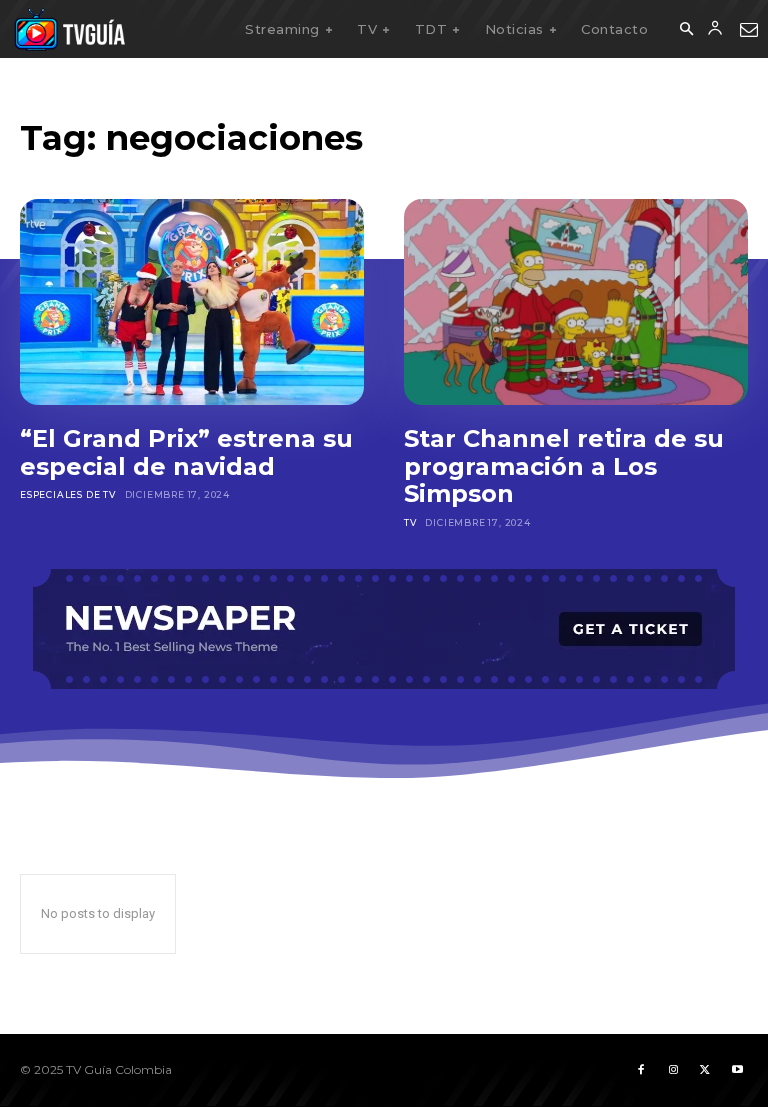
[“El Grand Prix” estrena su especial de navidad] (192, 302)
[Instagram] (673, 1070)
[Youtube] (737, 1070)
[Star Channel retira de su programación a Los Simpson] (576, 302)
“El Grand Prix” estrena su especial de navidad (186, 452)
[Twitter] (705, 1070)
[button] (686, 30)
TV (410, 522)
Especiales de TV (68, 494)
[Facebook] (641, 1070)
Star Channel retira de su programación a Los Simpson (564, 466)
